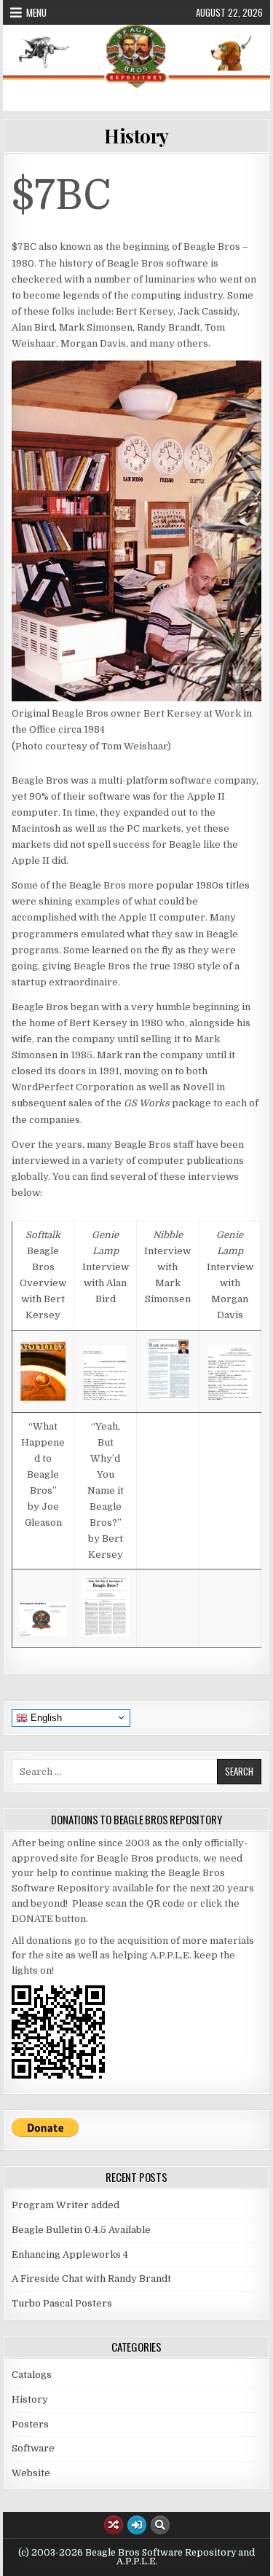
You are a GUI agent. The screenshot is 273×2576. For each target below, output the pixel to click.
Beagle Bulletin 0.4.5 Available (81, 2230)
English (45, 1717)
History (136, 136)
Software (33, 2448)
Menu (36, 12)
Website (31, 2473)
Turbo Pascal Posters (62, 2303)
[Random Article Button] (114, 2525)
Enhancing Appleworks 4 (70, 2254)
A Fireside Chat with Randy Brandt (91, 2278)
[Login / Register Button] (137, 2525)
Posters (30, 2424)
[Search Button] (160, 2525)
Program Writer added (66, 2205)
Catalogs (32, 2375)
